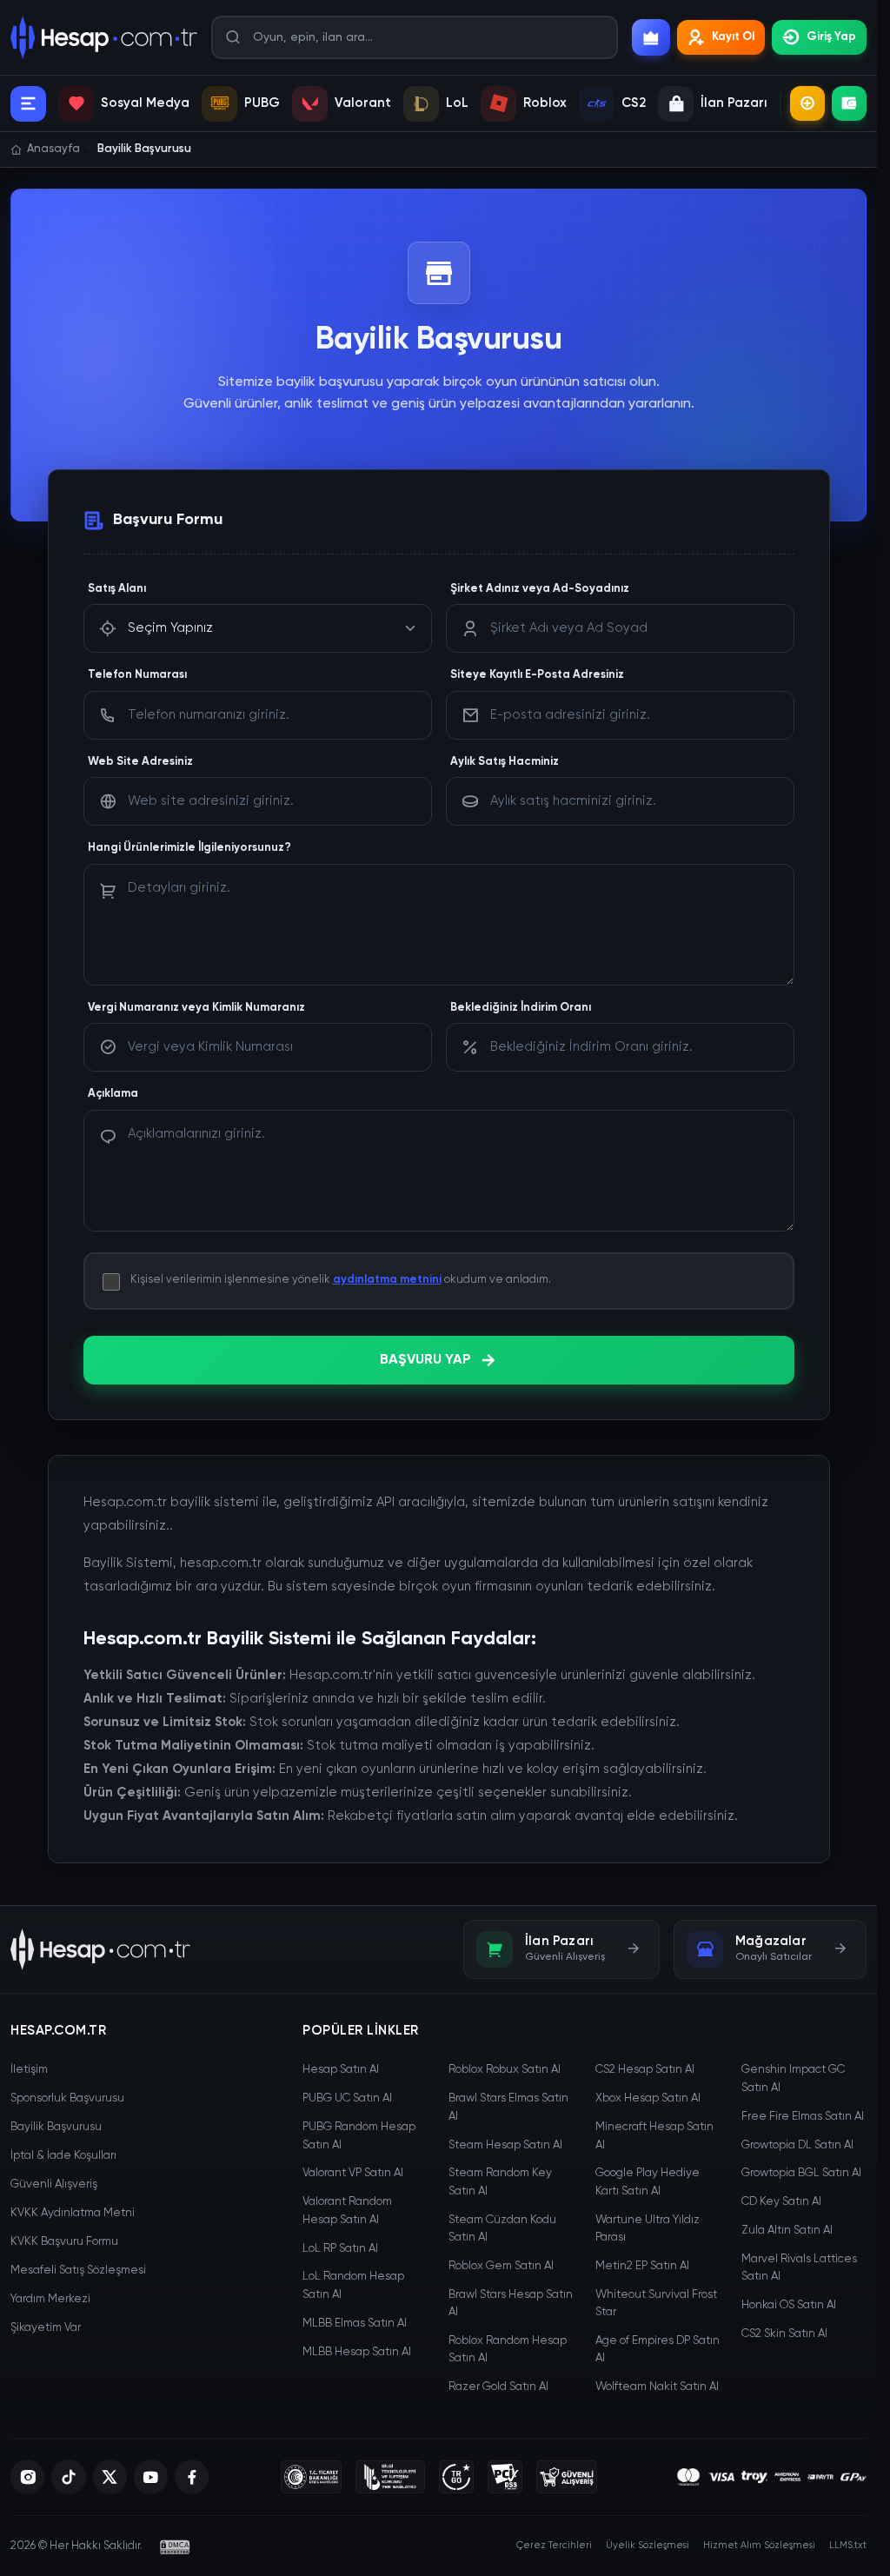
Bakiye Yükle (849, 103)
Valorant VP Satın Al (353, 2173)
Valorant (363, 103)
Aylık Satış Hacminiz (505, 762)
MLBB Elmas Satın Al (355, 2324)
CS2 (634, 103)
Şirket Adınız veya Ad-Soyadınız (540, 589)
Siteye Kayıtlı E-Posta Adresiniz (537, 675)
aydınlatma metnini (387, 1280)
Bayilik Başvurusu (56, 2127)
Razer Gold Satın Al (498, 2387)
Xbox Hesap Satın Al (648, 2098)
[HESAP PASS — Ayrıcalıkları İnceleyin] (651, 37)
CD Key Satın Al (781, 2202)
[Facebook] (192, 2477)
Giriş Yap (831, 37)
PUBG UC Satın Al (347, 2098)
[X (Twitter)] (110, 2477)
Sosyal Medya (145, 103)
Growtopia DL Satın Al (797, 2145)
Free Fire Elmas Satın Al (803, 2117)
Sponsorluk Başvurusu (67, 2098)
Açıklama (113, 1094)
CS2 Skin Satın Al (784, 2334)
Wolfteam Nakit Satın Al (657, 2387)
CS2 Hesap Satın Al (645, 2070)
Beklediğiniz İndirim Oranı (521, 1008)
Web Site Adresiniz (140, 762)
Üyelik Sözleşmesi (648, 2545)
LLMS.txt (848, 2545)
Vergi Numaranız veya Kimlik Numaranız (196, 1008)
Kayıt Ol (733, 37)
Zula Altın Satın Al (787, 2231)
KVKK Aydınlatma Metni (73, 2213)
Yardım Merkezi (50, 2299)
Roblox (545, 103)
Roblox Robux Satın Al (505, 2070)
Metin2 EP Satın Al (642, 2266)
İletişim (29, 2070)
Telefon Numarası (137, 675)
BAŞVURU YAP (425, 1360)
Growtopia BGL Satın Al (801, 2173)
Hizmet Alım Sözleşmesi (759, 2545)
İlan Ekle (807, 103)
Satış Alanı (117, 589)
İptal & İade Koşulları (63, 2156)
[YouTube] (151, 2477)
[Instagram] (27, 2477)
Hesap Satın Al (341, 2070)
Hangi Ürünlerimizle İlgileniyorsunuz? (189, 848)
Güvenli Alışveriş (54, 2184)
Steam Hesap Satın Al (505, 2145)
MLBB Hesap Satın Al (357, 2352)
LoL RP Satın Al (340, 2249)
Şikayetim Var (46, 2328)
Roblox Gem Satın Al (501, 2266)
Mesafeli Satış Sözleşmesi (78, 2271)
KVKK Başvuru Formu (64, 2242)
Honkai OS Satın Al (789, 2305)
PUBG (262, 103)
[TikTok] (68, 2477)
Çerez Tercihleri (554, 2545)
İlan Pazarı (734, 103)
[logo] (100, 1949)
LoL (457, 103)
